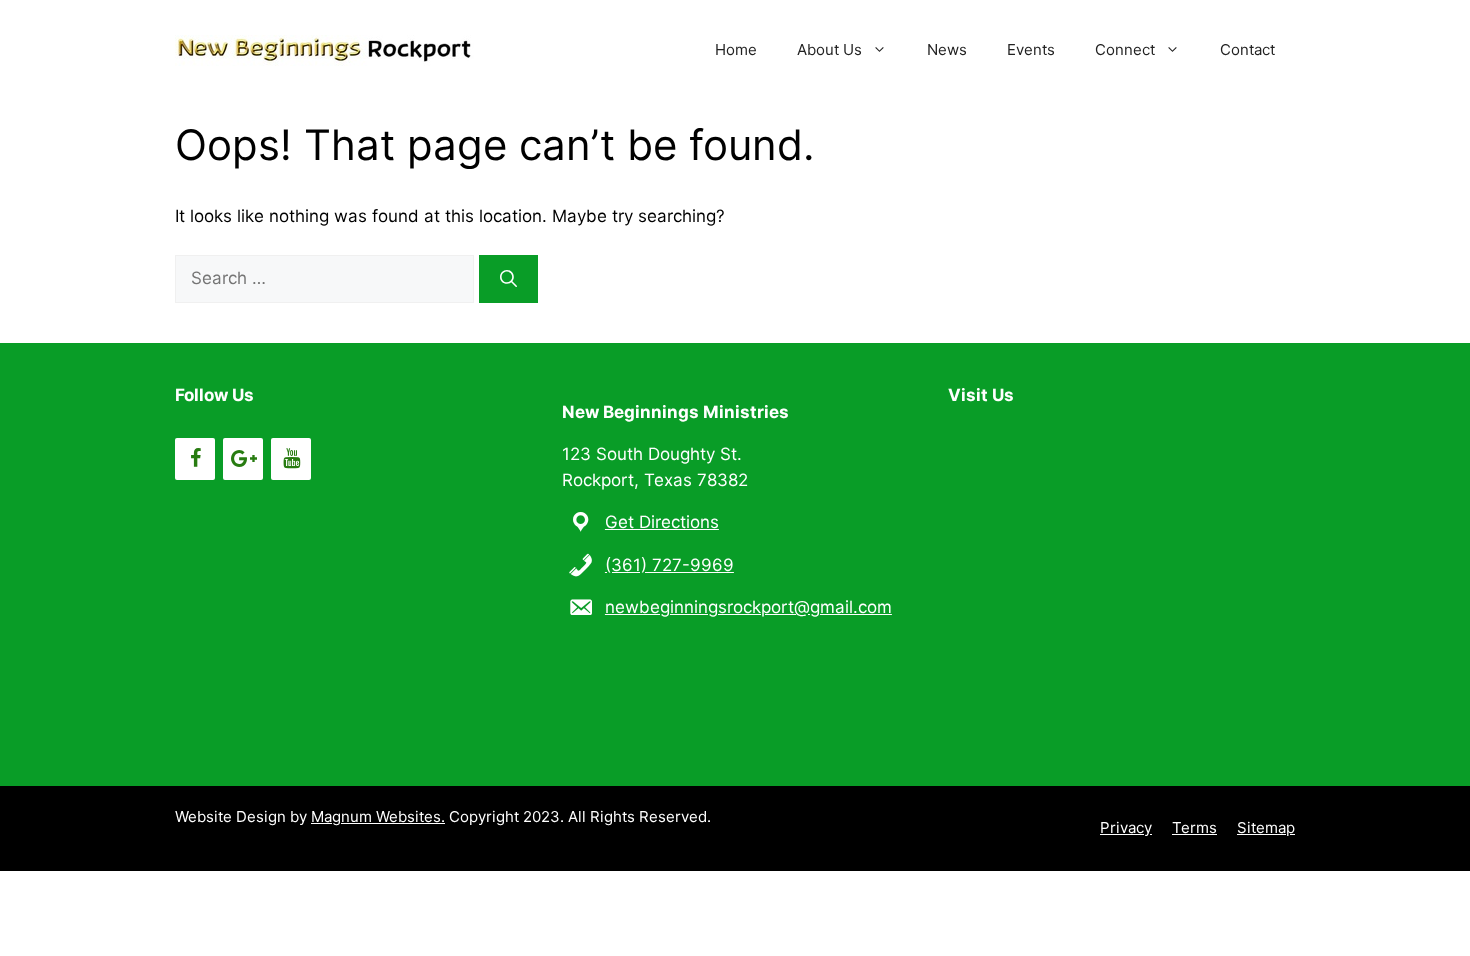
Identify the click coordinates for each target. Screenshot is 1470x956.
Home (736, 49)
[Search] (508, 279)
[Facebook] (195, 459)
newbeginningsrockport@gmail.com (748, 607)
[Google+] (243, 459)
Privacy (1126, 827)
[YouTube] (291, 459)
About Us (829, 49)
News (947, 49)
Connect (1125, 49)
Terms (1194, 827)
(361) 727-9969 (669, 565)
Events (1031, 49)
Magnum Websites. (378, 816)
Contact (1247, 49)
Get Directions (662, 522)
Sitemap (1266, 827)
